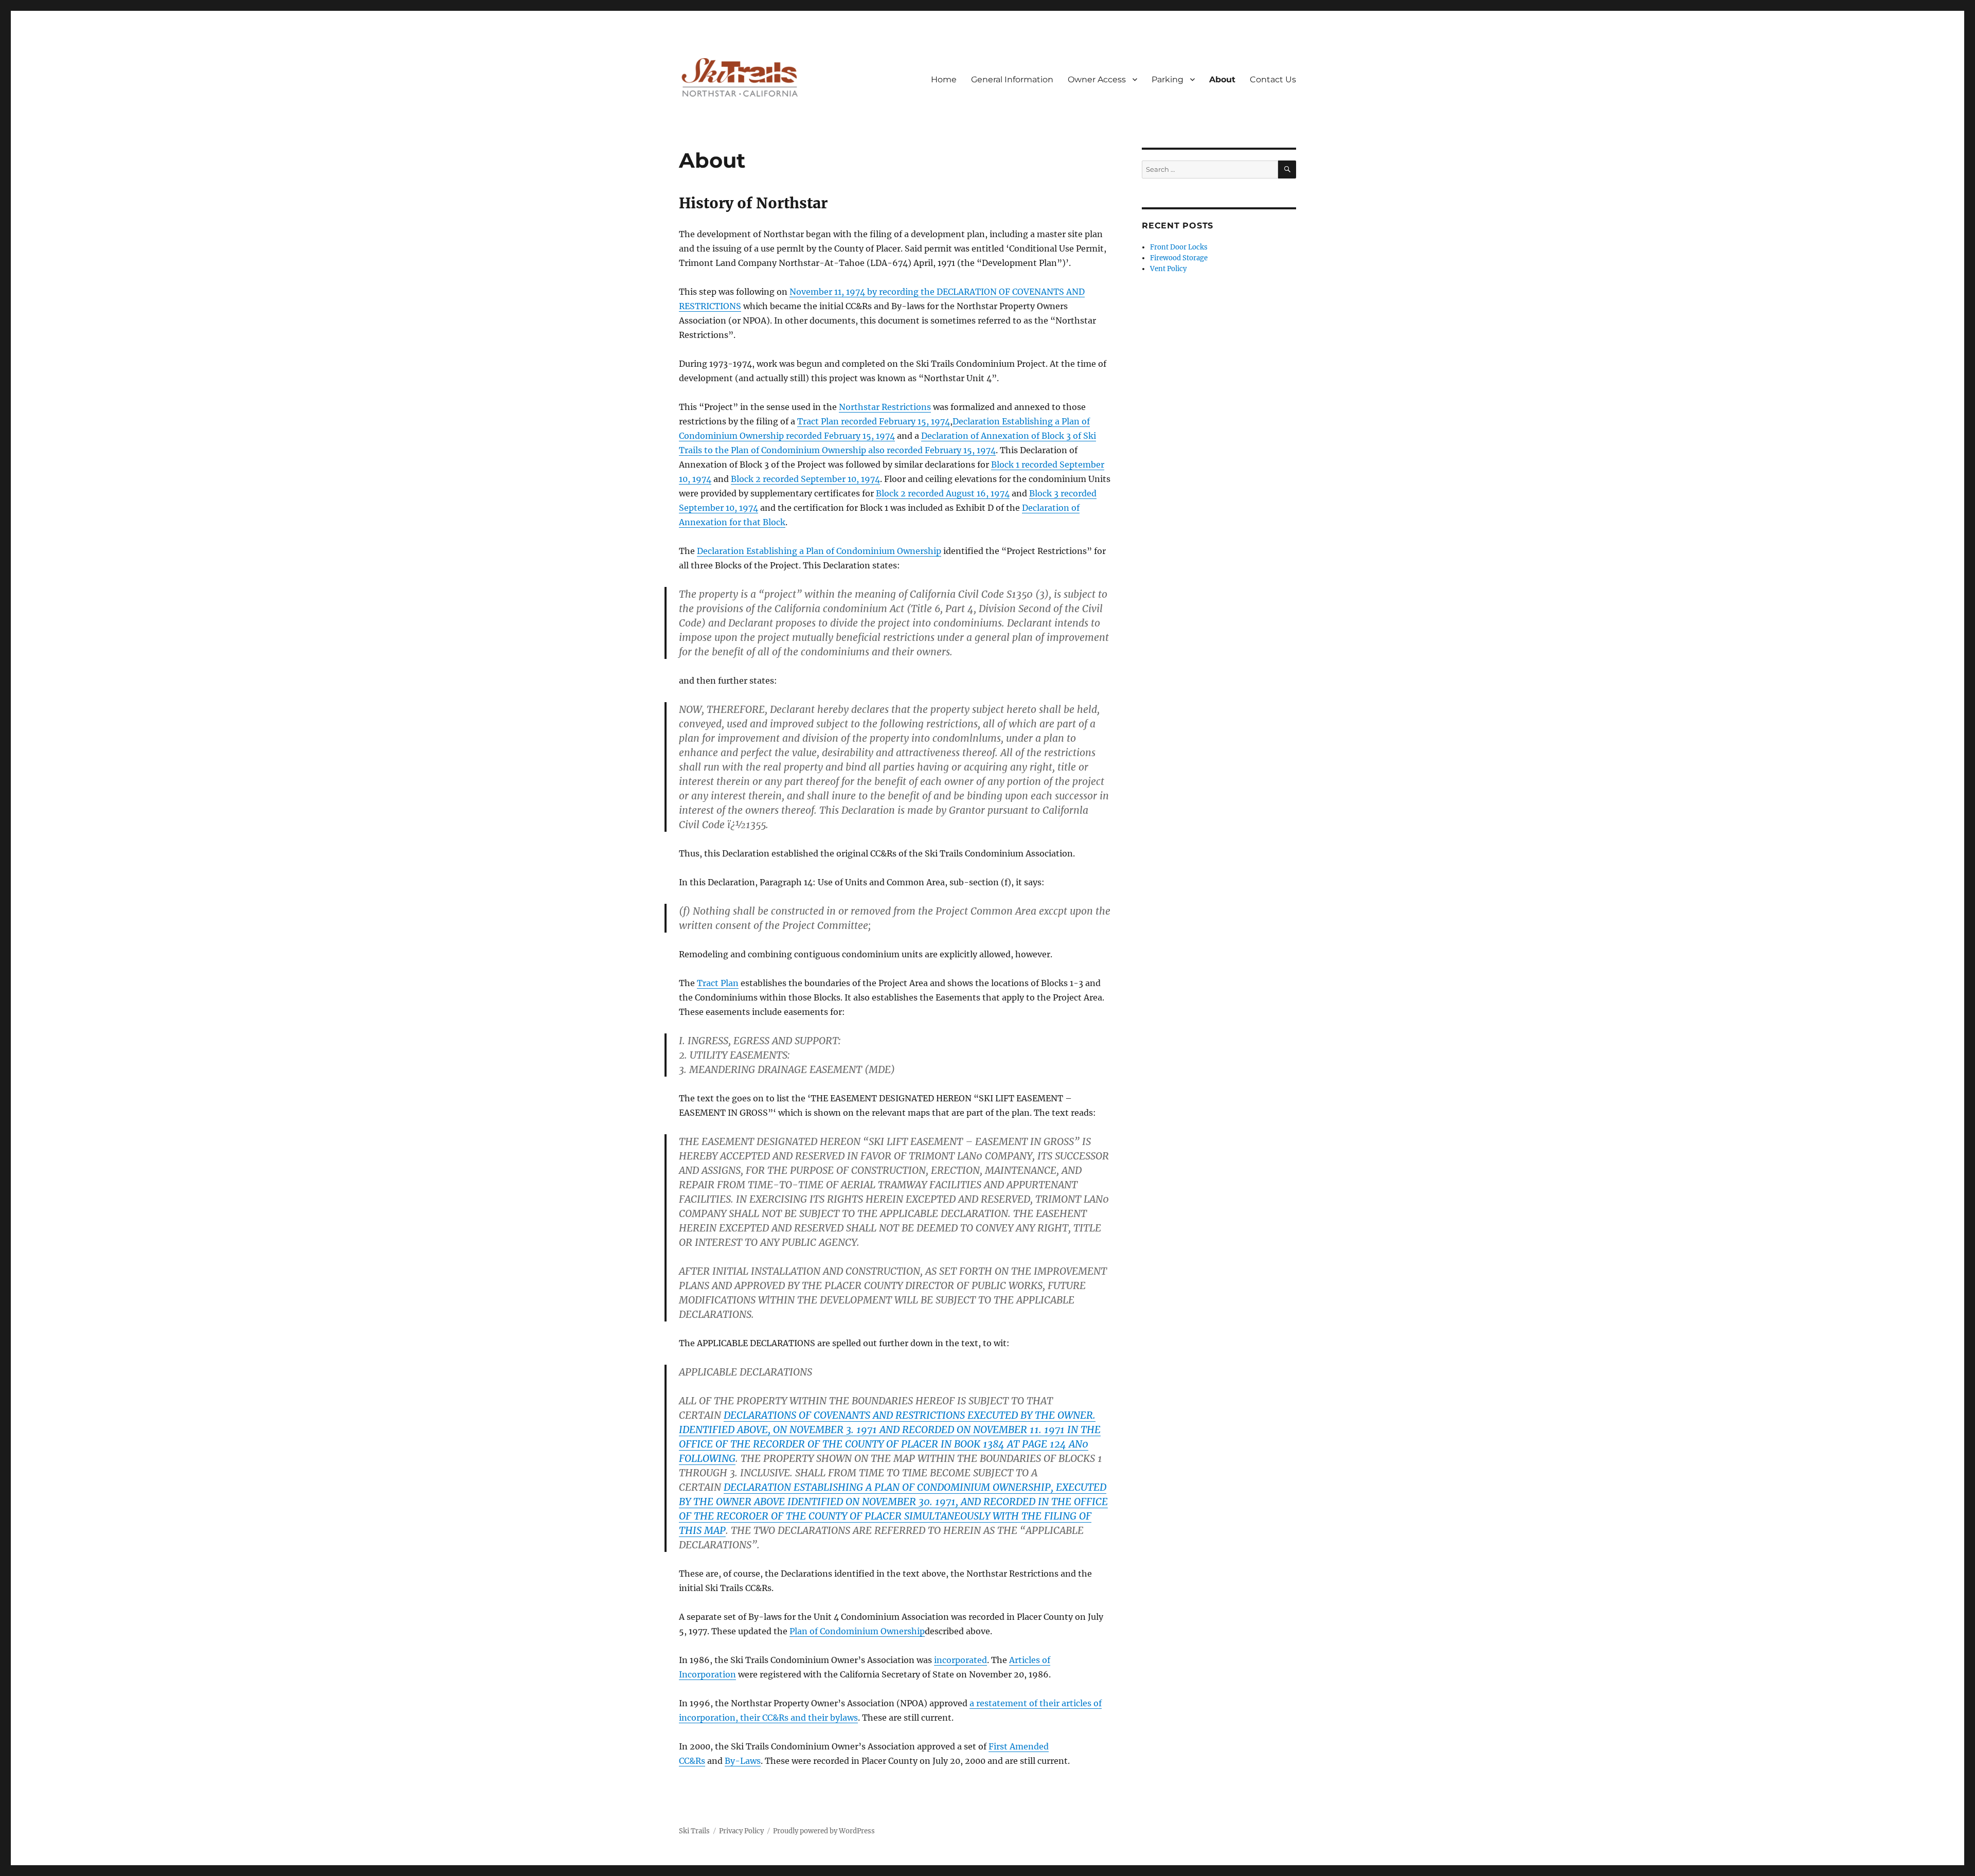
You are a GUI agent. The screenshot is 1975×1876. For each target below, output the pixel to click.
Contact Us (1273, 79)
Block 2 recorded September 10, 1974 (805, 479)
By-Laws (743, 1761)
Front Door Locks (1179, 247)
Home (944, 79)
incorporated (960, 1660)
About (1222, 79)
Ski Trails (694, 1831)
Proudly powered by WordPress (824, 1831)
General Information (1012, 79)
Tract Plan (718, 983)
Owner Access (1097, 79)
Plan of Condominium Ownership (857, 1631)
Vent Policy (1168, 269)
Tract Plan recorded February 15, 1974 (874, 421)
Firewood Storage (1179, 258)
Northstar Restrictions (885, 407)
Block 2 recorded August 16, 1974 (943, 493)
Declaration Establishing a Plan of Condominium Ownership (819, 551)
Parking (1168, 79)
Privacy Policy (741, 1831)
